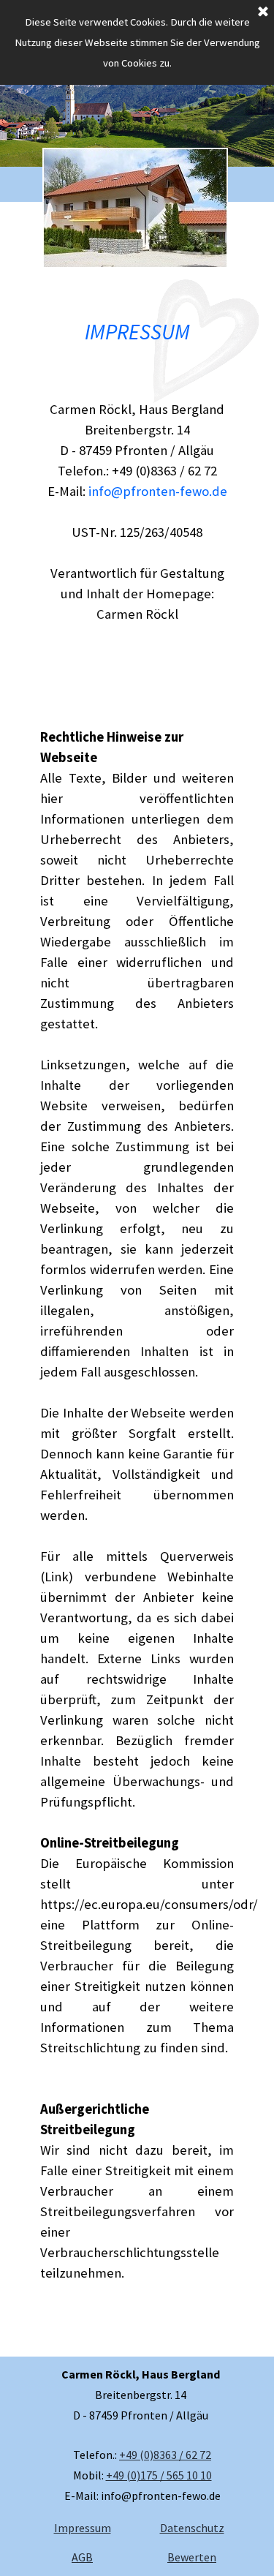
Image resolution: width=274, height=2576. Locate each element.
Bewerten (192, 2557)
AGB (82, 2557)
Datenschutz (192, 2528)
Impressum (83, 2528)
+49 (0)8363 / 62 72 (165, 2455)
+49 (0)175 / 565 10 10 (159, 2475)
